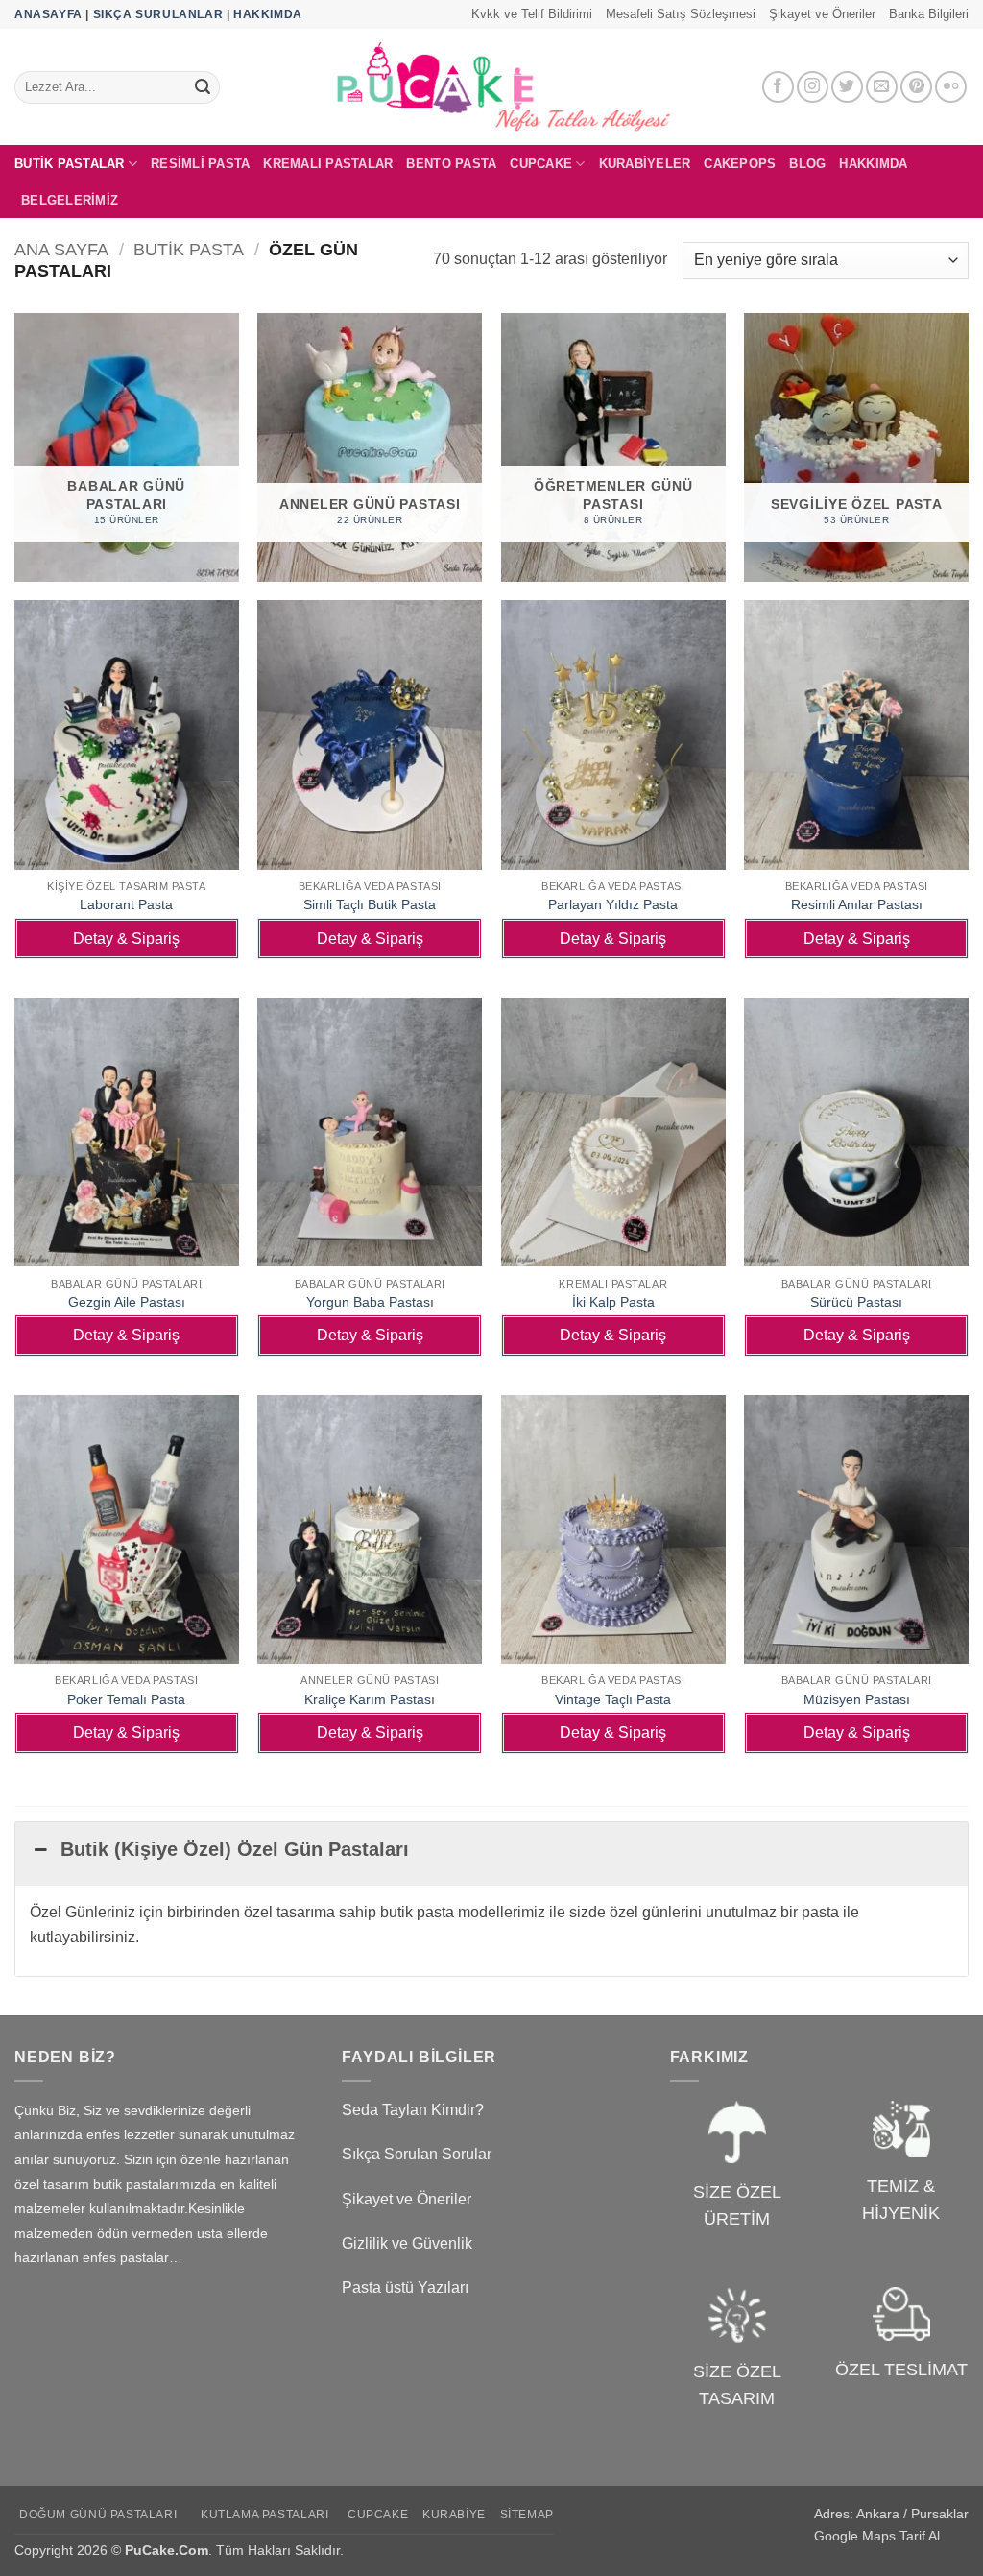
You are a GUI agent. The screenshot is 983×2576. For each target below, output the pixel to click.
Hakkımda (873, 164)
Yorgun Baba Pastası (370, 1302)
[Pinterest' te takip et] (916, 87)
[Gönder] (203, 87)
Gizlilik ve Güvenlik (407, 2243)
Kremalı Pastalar (328, 164)
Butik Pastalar (70, 164)
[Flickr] (951, 87)
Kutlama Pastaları (264, 2515)
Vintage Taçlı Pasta (613, 1699)
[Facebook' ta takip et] (778, 87)
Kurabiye (454, 2515)
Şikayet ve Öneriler (822, 14)
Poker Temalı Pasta (126, 1699)
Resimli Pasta (200, 164)
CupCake (541, 164)
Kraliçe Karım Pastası (370, 1699)
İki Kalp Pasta (613, 1302)
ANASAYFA (48, 14)
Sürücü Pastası (856, 1302)
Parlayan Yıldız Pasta (613, 904)
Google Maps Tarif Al (877, 2536)
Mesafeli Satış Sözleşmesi (681, 14)
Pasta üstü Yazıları (405, 2287)
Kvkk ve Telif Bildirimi (532, 14)
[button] (491, 1854)
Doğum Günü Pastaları (98, 2515)
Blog (807, 164)
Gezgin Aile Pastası (127, 1302)
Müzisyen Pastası (857, 1699)
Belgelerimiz (70, 200)
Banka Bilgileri (929, 14)
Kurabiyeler (645, 164)
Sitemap (527, 2515)
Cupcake (378, 2515)
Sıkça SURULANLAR (158, 14)
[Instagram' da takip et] (813, 87)
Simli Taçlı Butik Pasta (370, 904)
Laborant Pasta (126, 904)
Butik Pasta (189, 249)
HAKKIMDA (268, 14)
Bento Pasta (451, 164)
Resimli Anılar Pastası (857, 904)
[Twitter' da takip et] (847, 87)
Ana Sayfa (61, 249)
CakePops (740, 164)
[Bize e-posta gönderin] (882, 87)
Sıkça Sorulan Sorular (417, 2154)
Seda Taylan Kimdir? (413, 2110)
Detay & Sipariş (126, 939)
